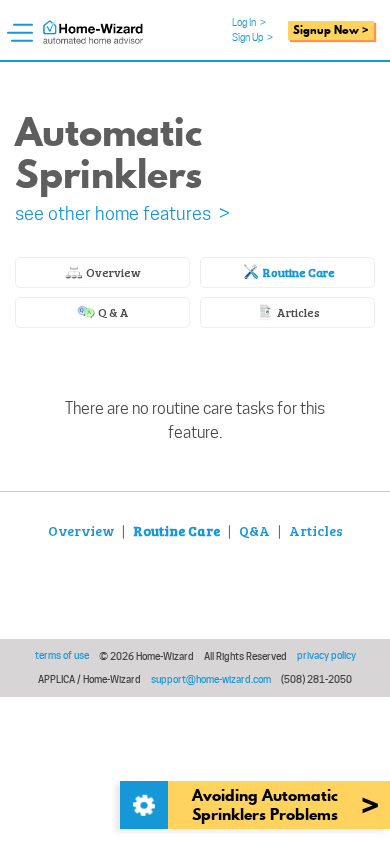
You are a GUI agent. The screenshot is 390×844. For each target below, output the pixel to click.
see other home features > (122, 213)
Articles (297, 312)
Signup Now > (331, 30)
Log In (249, 22)
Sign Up (252, 37)
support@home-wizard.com (211, 679)
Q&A (254, 530)
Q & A (112, 312)
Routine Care (298, 272)
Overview (112, 272)
